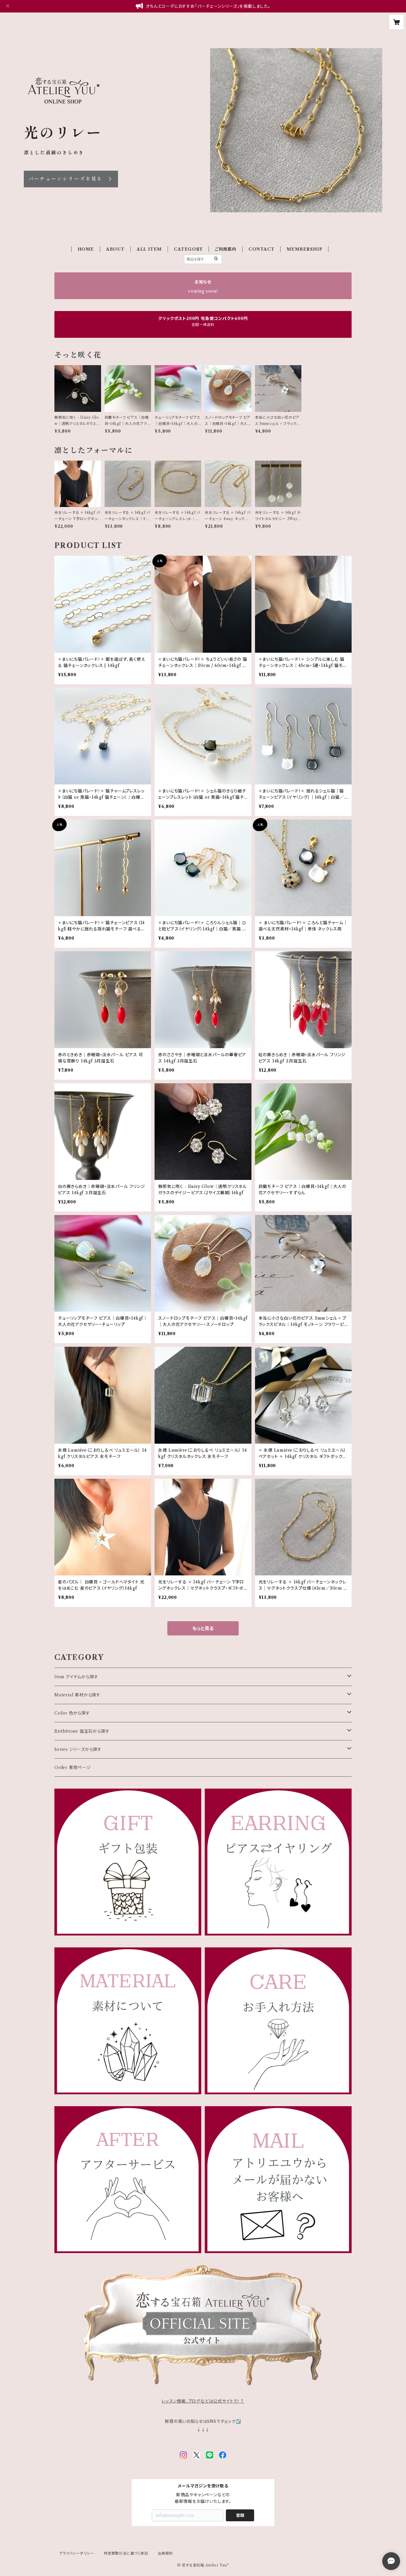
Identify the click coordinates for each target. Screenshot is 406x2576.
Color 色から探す (72, 1713)
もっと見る (203, 1628)
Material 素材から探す (77, 1695)
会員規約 (165, 2553)
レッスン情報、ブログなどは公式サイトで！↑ (203, 2401)
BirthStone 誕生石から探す (82, 1731)
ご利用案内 (226, 249)
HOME (86, 249)
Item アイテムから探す (76, 1677)
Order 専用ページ (73, 1767)
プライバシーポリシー (77, 2553)
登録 (240, 2515)
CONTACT (262, 249)
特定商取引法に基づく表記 (126, 2553)
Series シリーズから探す (78, 1749)
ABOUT (115, 249)
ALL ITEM (149, 249)
